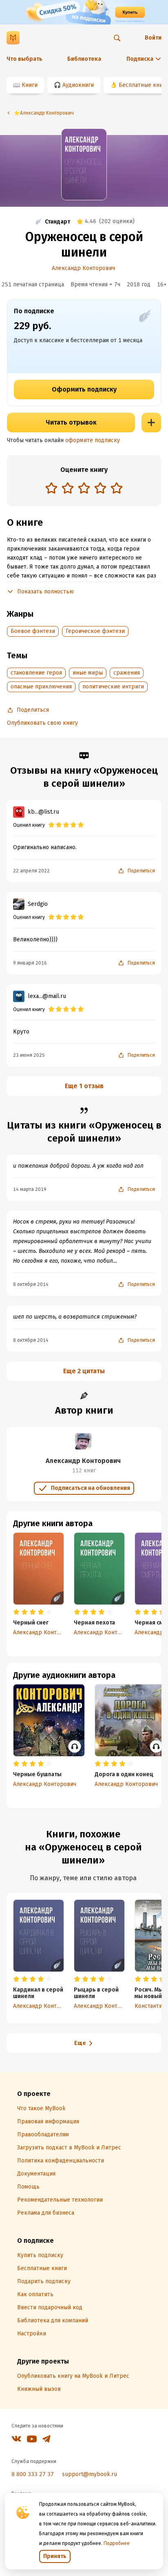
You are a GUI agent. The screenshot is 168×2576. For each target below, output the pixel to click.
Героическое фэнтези (95, 631)
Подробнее (117, 2543)
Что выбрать (24, 59)
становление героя (36, 673)
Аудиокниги (78, 85)
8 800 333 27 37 (33, 2474)
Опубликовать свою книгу (42, 723)
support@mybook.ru (90, 2474)
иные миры (88, 673)
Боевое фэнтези (33, 631)
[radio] (51, 488)
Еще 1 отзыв (84, 1086)
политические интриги (113, 687)
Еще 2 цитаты (84, 1371)
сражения (127, 673)
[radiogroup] (84, 489)
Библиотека (84, 59)
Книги (30, 85)
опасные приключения (41, 687)
